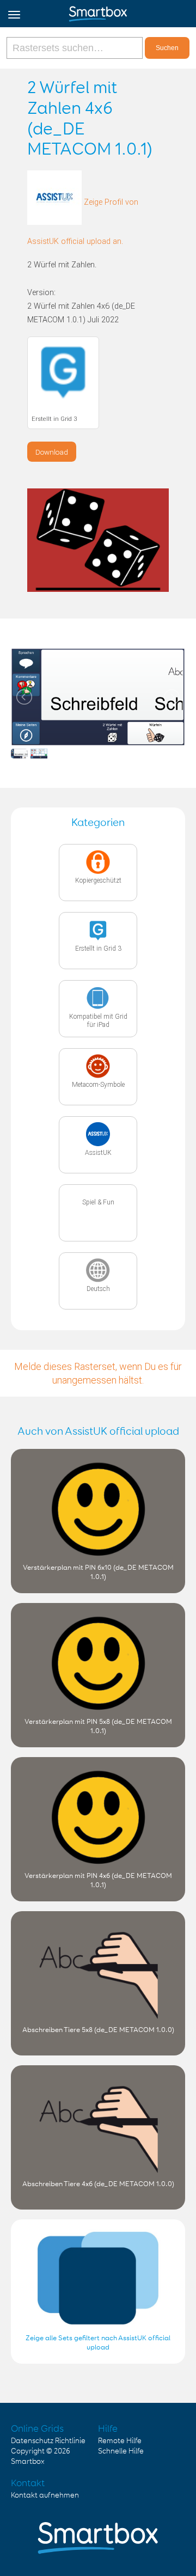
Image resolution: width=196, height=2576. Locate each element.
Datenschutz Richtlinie (48, 2441)
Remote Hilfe (120, 2441)
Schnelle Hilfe (121, 2451)
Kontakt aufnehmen (45, 2495)
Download (52, 452)
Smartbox (28, 2462)
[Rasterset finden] (76, 48)
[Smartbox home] (98, 11)
